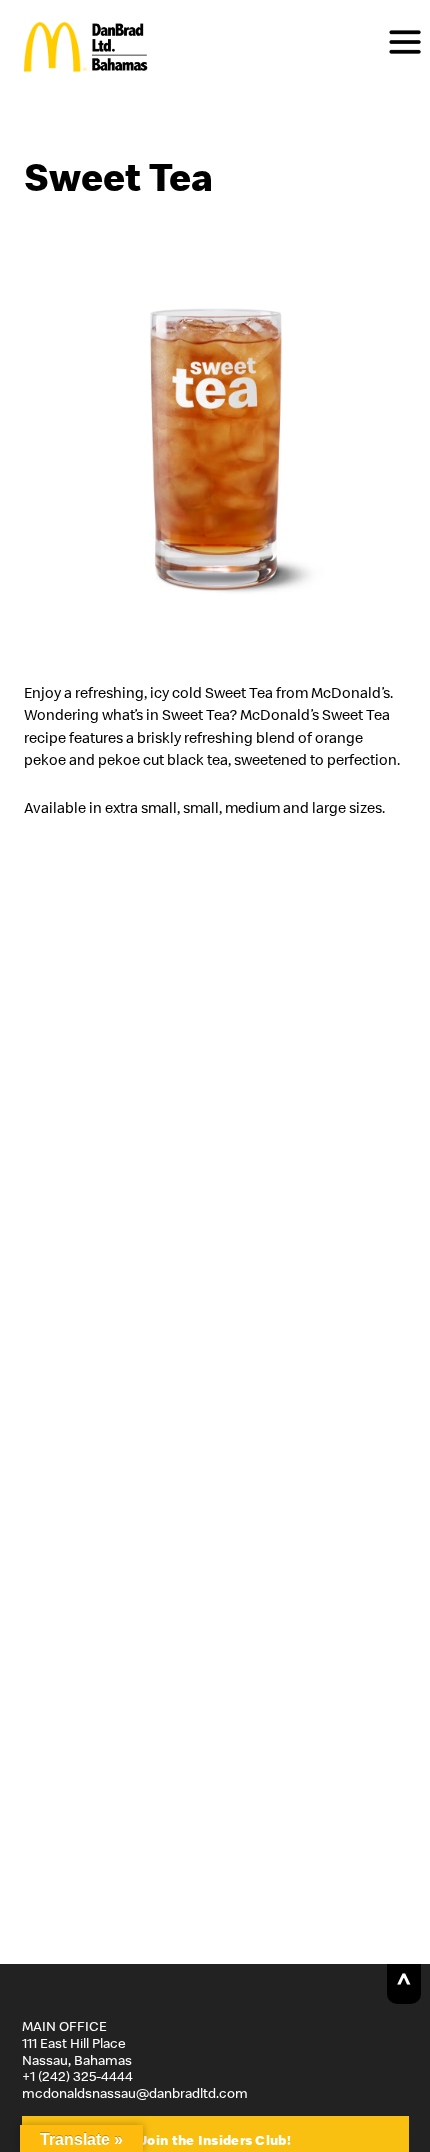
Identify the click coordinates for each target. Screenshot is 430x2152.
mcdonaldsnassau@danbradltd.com (135, 2093)
